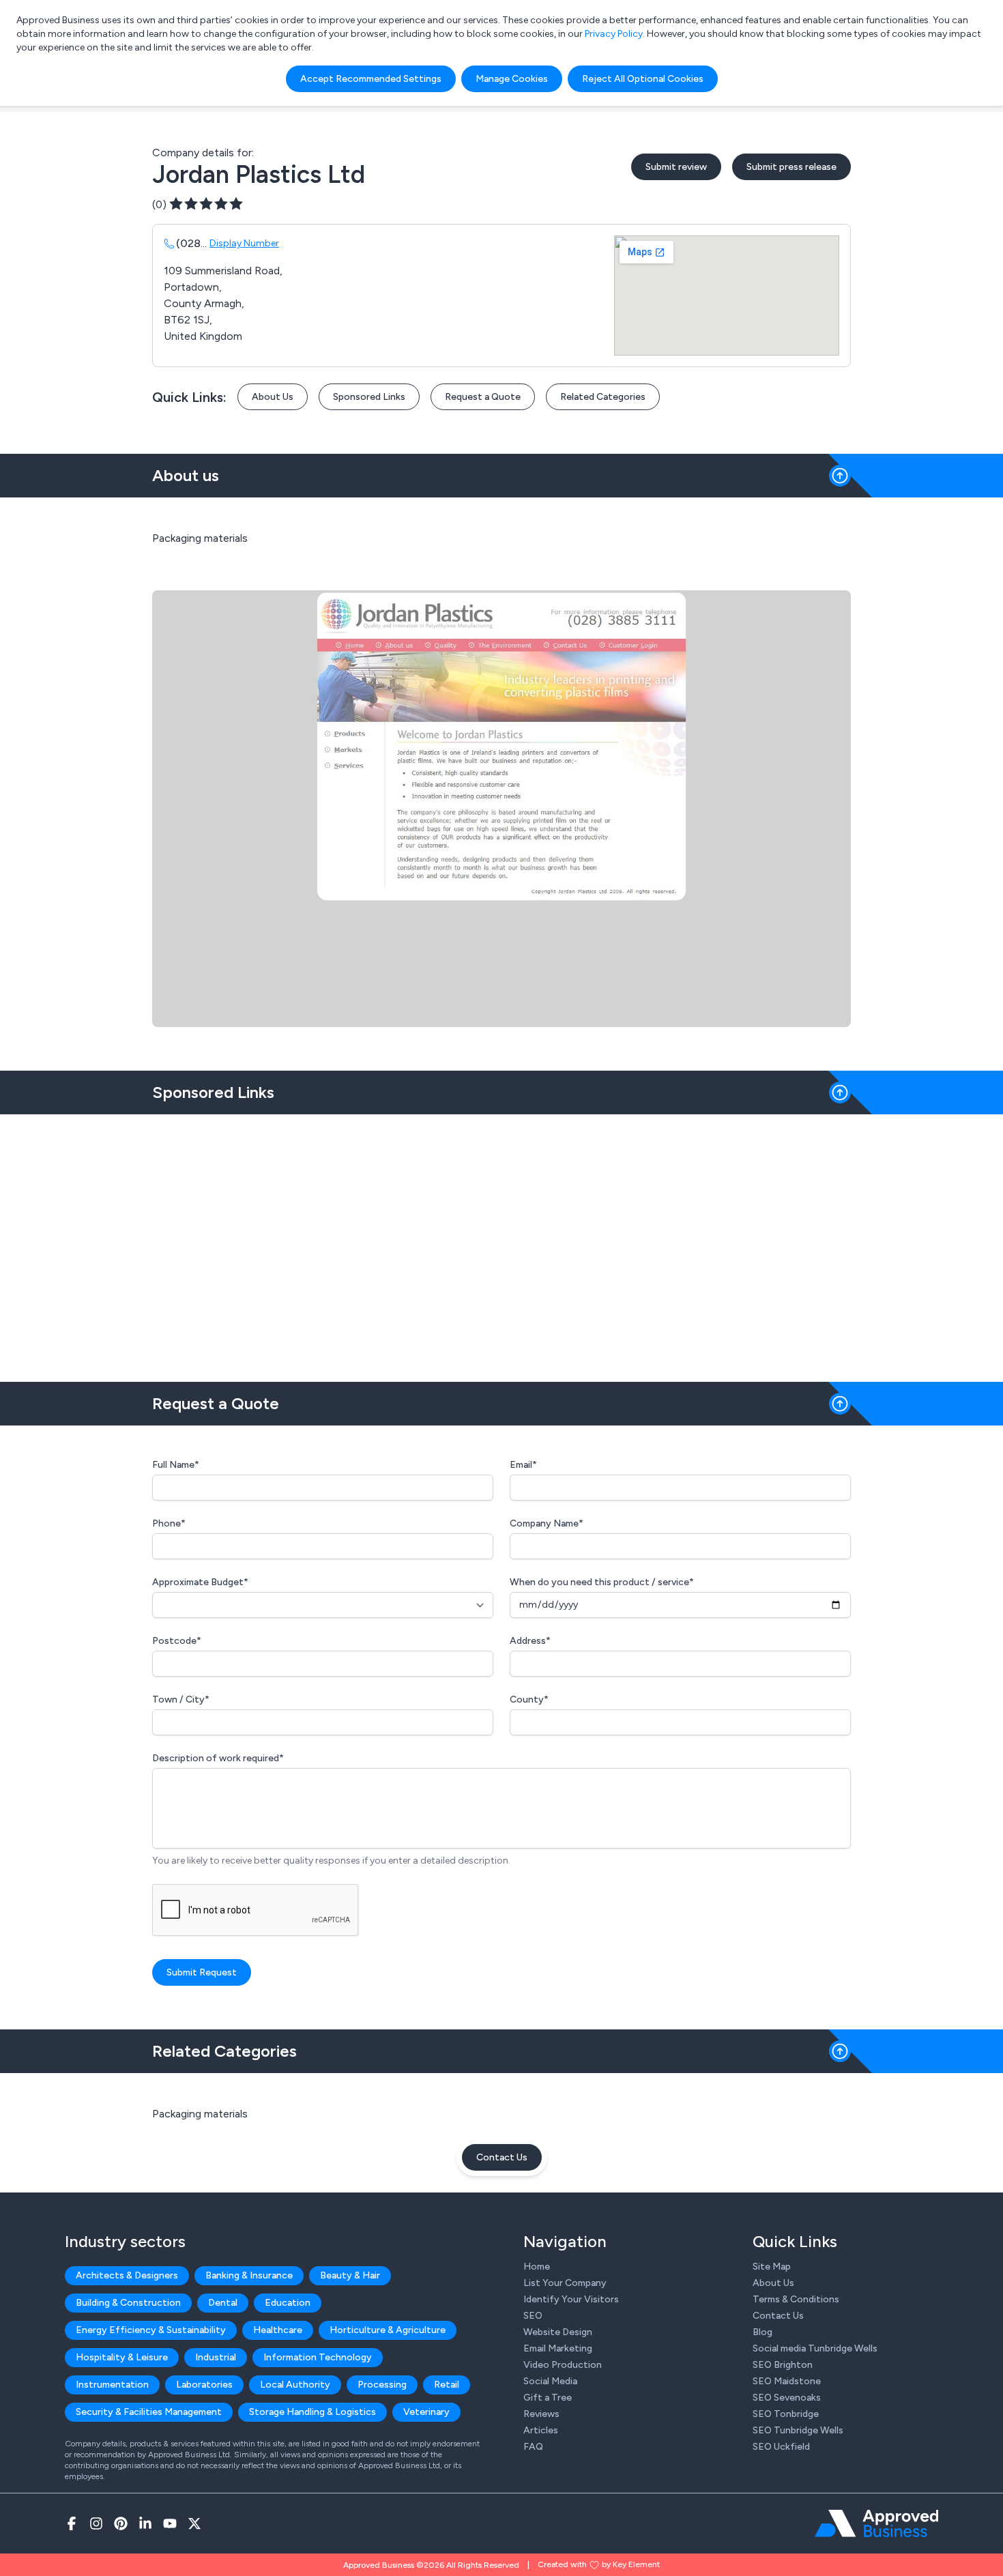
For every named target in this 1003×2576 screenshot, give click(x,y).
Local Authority (295, 2385)
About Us (273, 397)
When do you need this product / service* (602, 1582)
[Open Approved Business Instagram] (96, 2523)
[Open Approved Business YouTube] (170, 2523)
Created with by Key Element (599, 2564)
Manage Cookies (512, 79)
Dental (223, 2303)
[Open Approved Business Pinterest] (121, 2523)
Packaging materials (200, 2114)
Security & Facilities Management (149, 2412)
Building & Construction (128, 2303)
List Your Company (565, 2283)
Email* (523, 1465)
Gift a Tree (548, 2398)
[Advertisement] (501, 1243)
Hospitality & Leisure (122, 2357)
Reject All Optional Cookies (643, 79)
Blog (762, 2332)
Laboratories (204, 2385)
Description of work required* (218, 1758)
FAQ (533, 2447)
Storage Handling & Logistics (312, 2412)
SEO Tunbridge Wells (798, 2430)
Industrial (216, 2357)
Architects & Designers (127, 2275)
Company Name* (547, 1523)
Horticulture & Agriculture (388, 2330)
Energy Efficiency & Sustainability (151, 2330)
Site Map (772, 2267)
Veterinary (426, 2412)
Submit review (676, 167)
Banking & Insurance (249, 2275)
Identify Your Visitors (571, 2299)
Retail (447, 2385)
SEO (533, 2316)
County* (529, 1699)
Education (288, 2303)
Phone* (169, 1523)
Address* (530, 1641)
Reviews (541, 2414)
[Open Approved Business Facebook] (72, 2523)
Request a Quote (483, 397)
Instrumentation (112, 2385)
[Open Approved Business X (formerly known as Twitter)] (194, 2523)
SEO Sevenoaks (787, 2398)
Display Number (244, 243)
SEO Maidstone (787, 2381)
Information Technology (318, 2357)
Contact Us (502, 2157)
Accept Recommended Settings (371, 79)
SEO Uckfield (781, 2447)
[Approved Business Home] (876, 2523)
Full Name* (176, 1465)
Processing (382, 2385)
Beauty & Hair (350, 2275)
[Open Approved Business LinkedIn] (145, 2523)
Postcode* (177, 1641)
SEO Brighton (783, 2365)
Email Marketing (558, 2348)
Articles (541, 2430)
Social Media (550, 2381)
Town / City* (181, 1699)
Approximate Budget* (200, 1582)
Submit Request (202, 1972)
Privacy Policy (614, 34)
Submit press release (791, 167)
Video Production (563, 2365)
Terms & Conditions (796, 2299)
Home (537, 2267)
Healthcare (278, 2330)
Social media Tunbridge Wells (815, 2348)
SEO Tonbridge (786, 2414)
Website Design (558, 2332)
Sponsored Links (369, 397)
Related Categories (603, 397)
